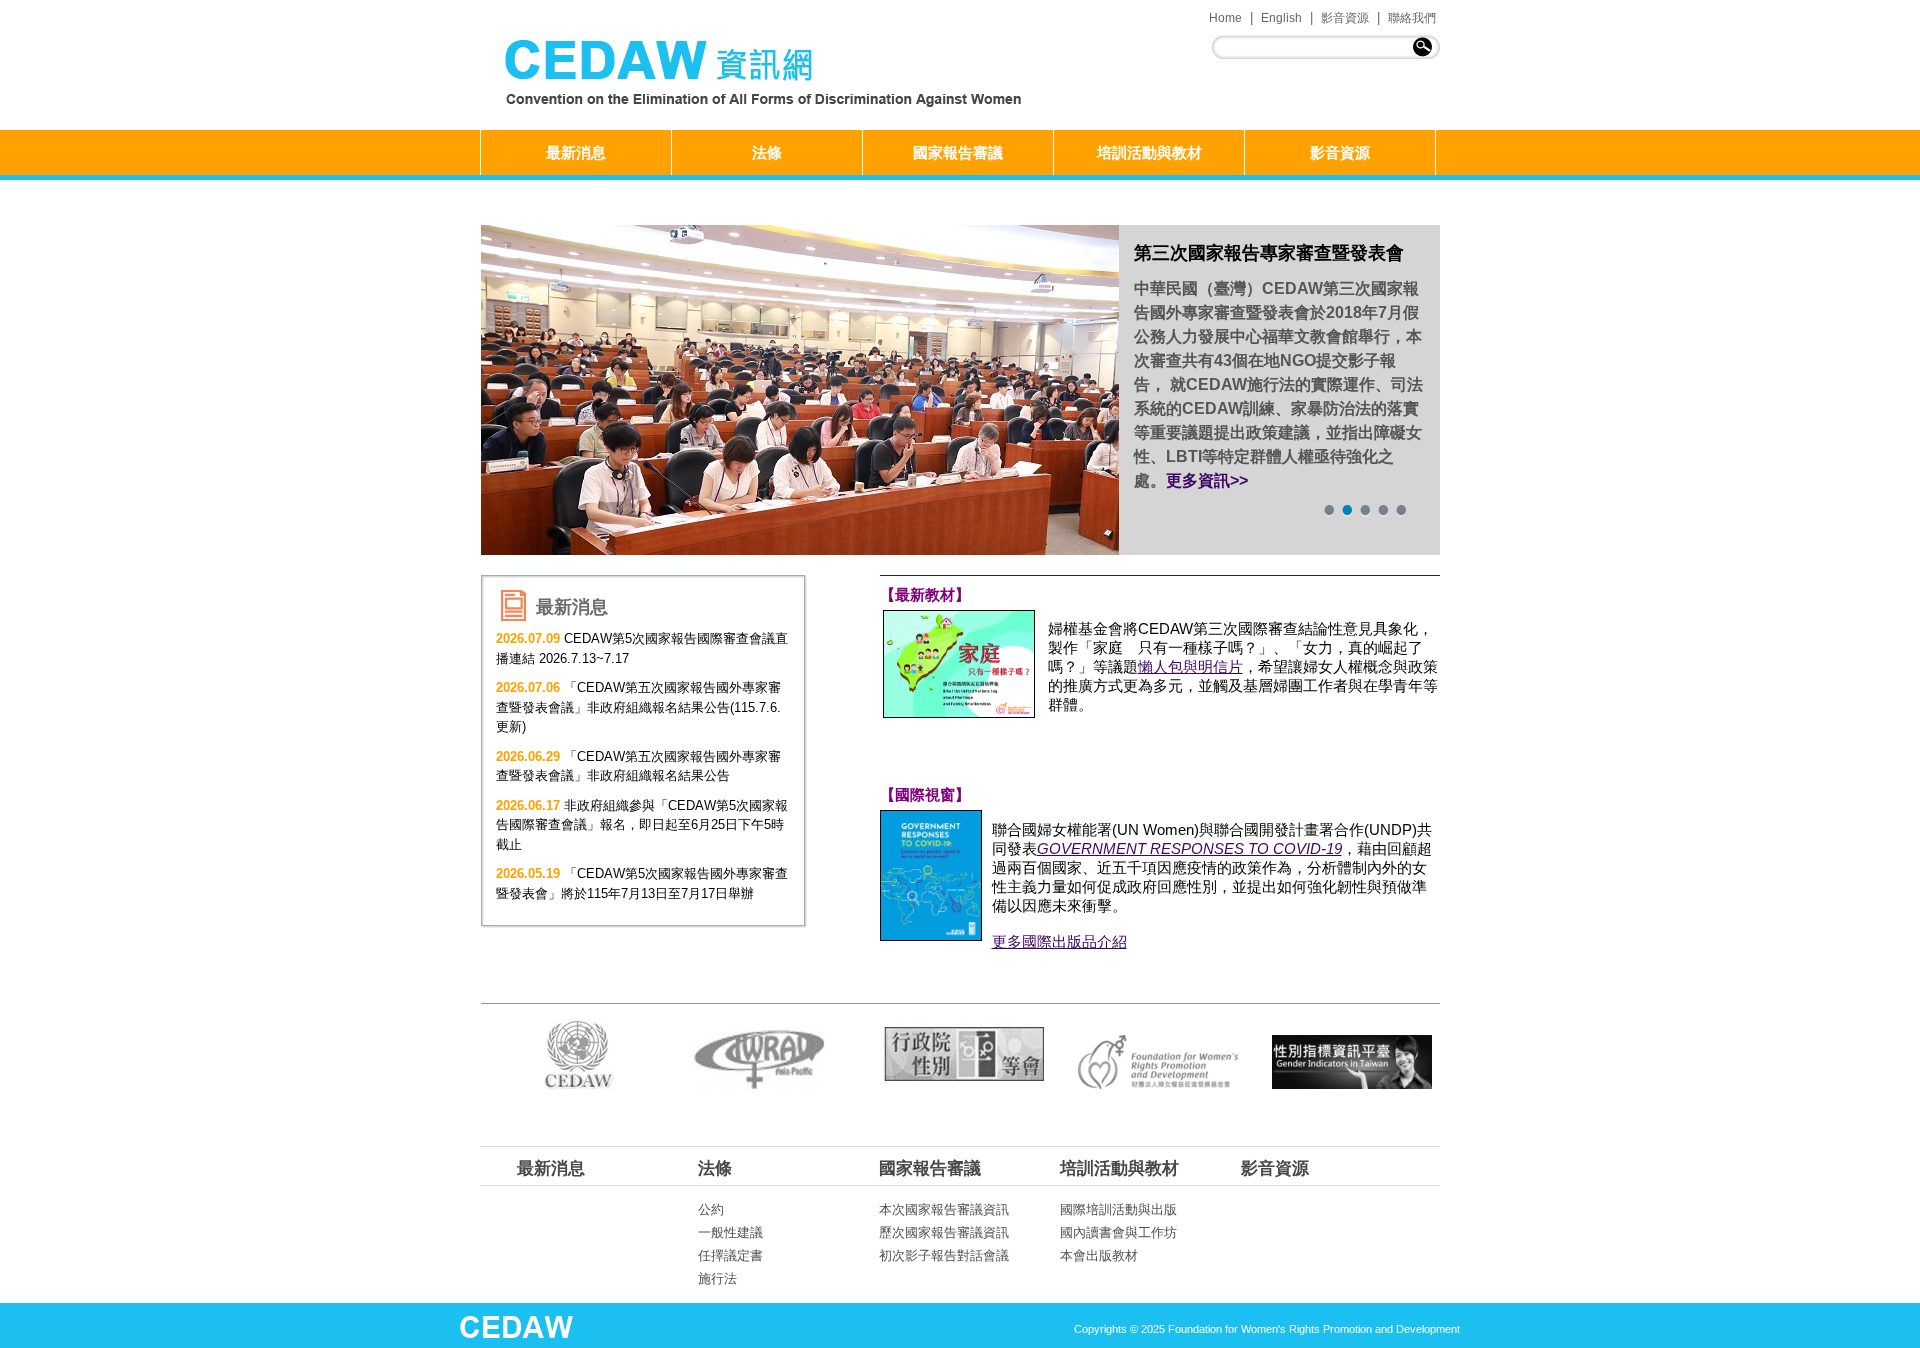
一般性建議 (730, 1232)
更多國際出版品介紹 (1059, 941)
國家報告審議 (958, 152)
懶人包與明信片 (1190, 666)
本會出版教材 (1099, 1255)
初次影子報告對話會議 (944, 1255)
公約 (711, 1209)
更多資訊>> (1207, 480)
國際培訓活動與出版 (1118, 1209)
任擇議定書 (730, 1255)
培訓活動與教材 (1149, 152)
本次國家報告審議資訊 (944, 1209)
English (1281, 18)
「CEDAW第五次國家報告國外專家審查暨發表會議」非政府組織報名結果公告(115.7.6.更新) (638, 707)
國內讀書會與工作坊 (1118, 1232)
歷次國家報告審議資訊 (944, 1232)
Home (1225, 18)
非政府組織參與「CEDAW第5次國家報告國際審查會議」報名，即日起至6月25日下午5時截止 (642, 825)
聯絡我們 (1412, 18)
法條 (767, 152)
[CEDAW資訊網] (767, 75)
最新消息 (576, 152)
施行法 (717, 1278)
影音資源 (1345, 18)
